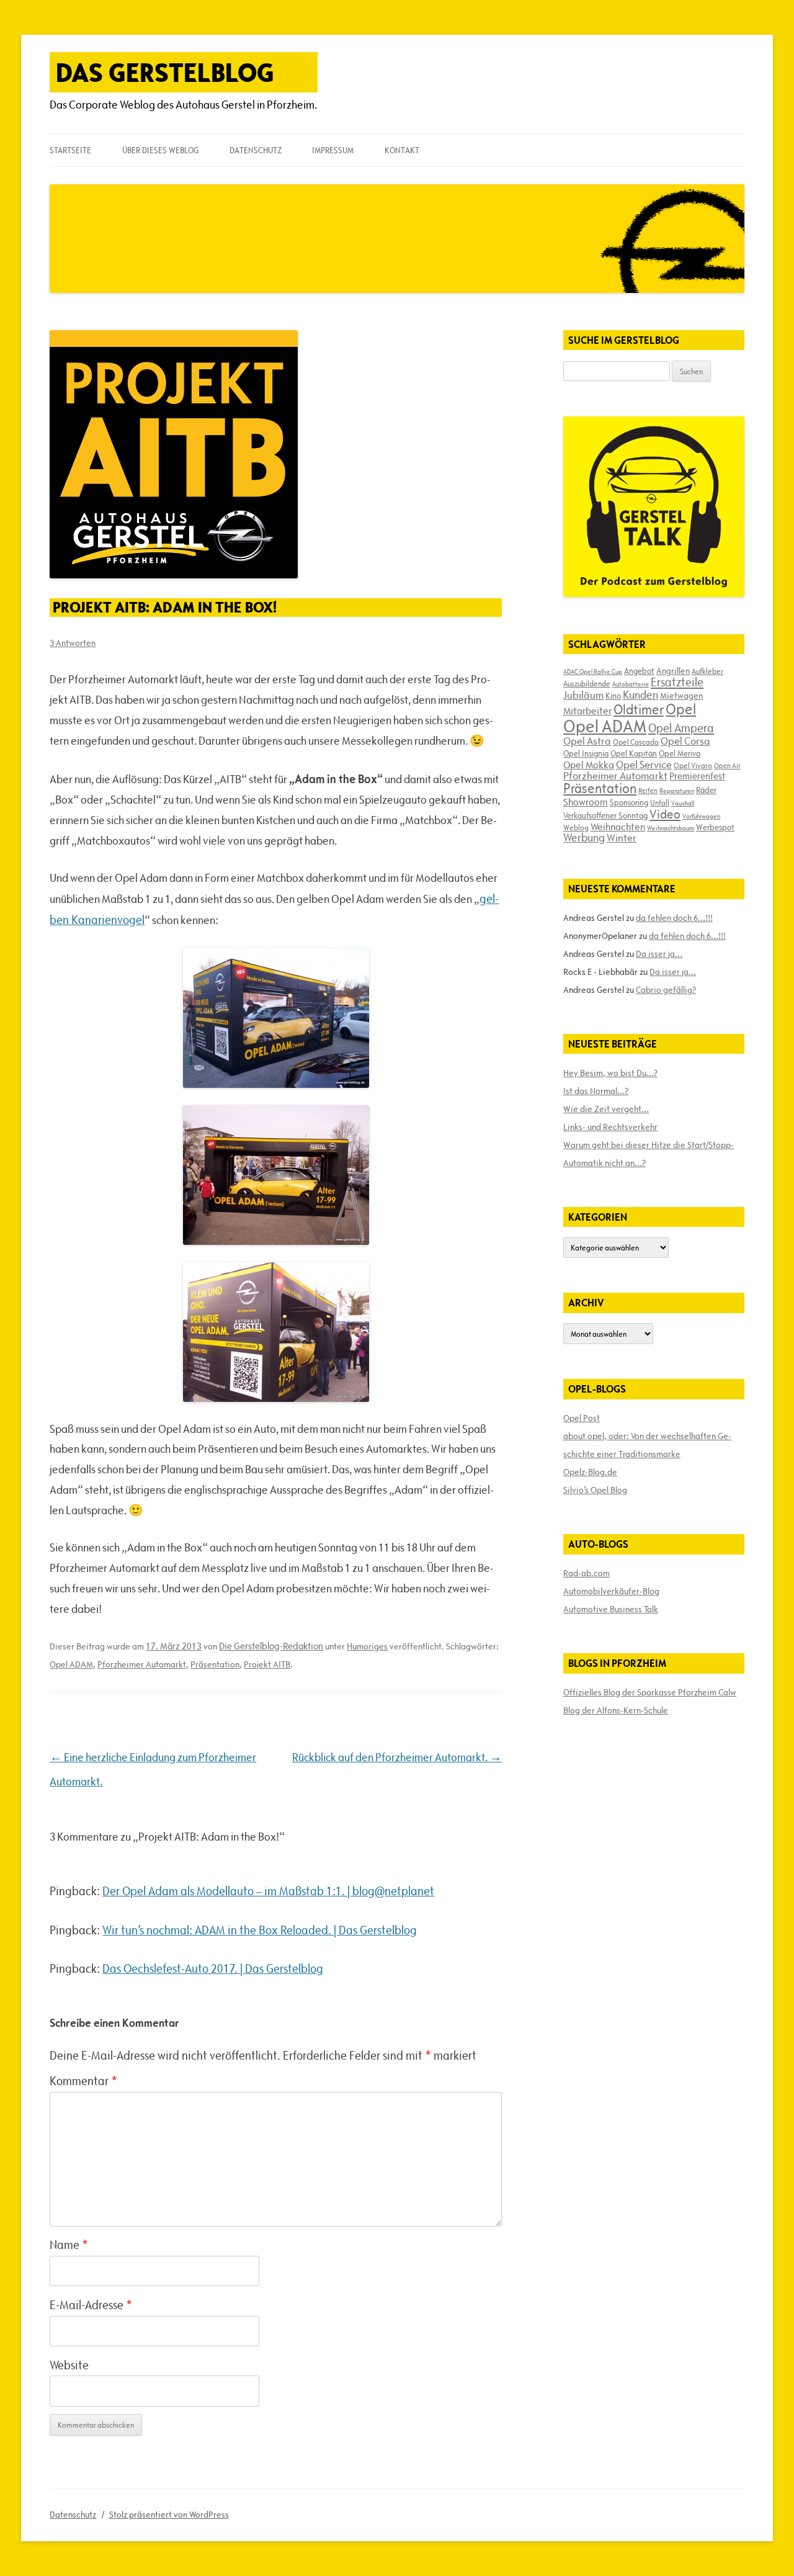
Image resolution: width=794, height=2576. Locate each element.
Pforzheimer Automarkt (142, 1664)
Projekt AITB (267, 1664)
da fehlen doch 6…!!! (674, 918)
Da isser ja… (659, 954)
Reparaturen (677, 791)
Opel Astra (587, 741)
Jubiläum (583, 695)
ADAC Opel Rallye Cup (593, 671)
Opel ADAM (71, 1664)
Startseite (70, 150)
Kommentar (83, 2081)
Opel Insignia (586, 753)
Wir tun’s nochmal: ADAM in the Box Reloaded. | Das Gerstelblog (260, 1930)
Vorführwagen (701, 816)
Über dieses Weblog (160, 150)
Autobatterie (631, 684)
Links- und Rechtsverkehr (610, 1127)
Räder (706, 790)
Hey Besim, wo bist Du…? (610, 1073)
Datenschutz (256, 150)
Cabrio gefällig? (666, 990)
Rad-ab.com (587, 1573)
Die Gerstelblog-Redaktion (271, 1646)
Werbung (584, 837)
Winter (622, 838)
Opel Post (582, 1418)
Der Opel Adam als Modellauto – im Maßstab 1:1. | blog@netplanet (268, 1891)
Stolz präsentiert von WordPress (169, 2515)
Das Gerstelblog (165, 72)
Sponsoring (629, 802)
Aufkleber (707, 671)
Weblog (576, 827)
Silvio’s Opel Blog (595, 1490)
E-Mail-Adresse (91, 2305)
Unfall (660, 802)
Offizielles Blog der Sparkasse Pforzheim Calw (650, 1692)
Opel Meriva (680, 753)
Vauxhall (683, 803)
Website (69, 2365)
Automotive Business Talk (611, 1609)
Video (665, 814)
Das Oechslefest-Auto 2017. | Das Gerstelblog (213, 1968)
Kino (613, 696)
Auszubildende (587, 683)
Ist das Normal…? (596, 1091)
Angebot (639, 671)
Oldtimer (639, 710)
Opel (681, 709)
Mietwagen (681, 696)
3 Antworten (73, 643)
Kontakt (402, 150)
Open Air (727, 765)
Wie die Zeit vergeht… (606, 1109)
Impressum (333, 150)
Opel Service (644, 765)
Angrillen (673, 671)
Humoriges (367, 1646)
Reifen (648, 790)
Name (69, 2245)
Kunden (640, 695)
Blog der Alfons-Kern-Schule (616, 1710)
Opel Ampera (681, 728)
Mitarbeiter (587, 711)
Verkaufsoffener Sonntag (605, 815)
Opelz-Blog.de (590, 1472)
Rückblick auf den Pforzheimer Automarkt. (397, 1757)
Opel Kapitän (634, 753)
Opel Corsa (685, 741)
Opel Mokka (589, 765)
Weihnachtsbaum (671, 828)
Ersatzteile (677, 682)
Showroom (586, 802)
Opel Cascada (636, 742)
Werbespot (715, 827)
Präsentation (215, 1664)
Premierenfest (697, 776)
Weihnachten (618, 827)
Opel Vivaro (693, 765)
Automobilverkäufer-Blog (611, 1591)
